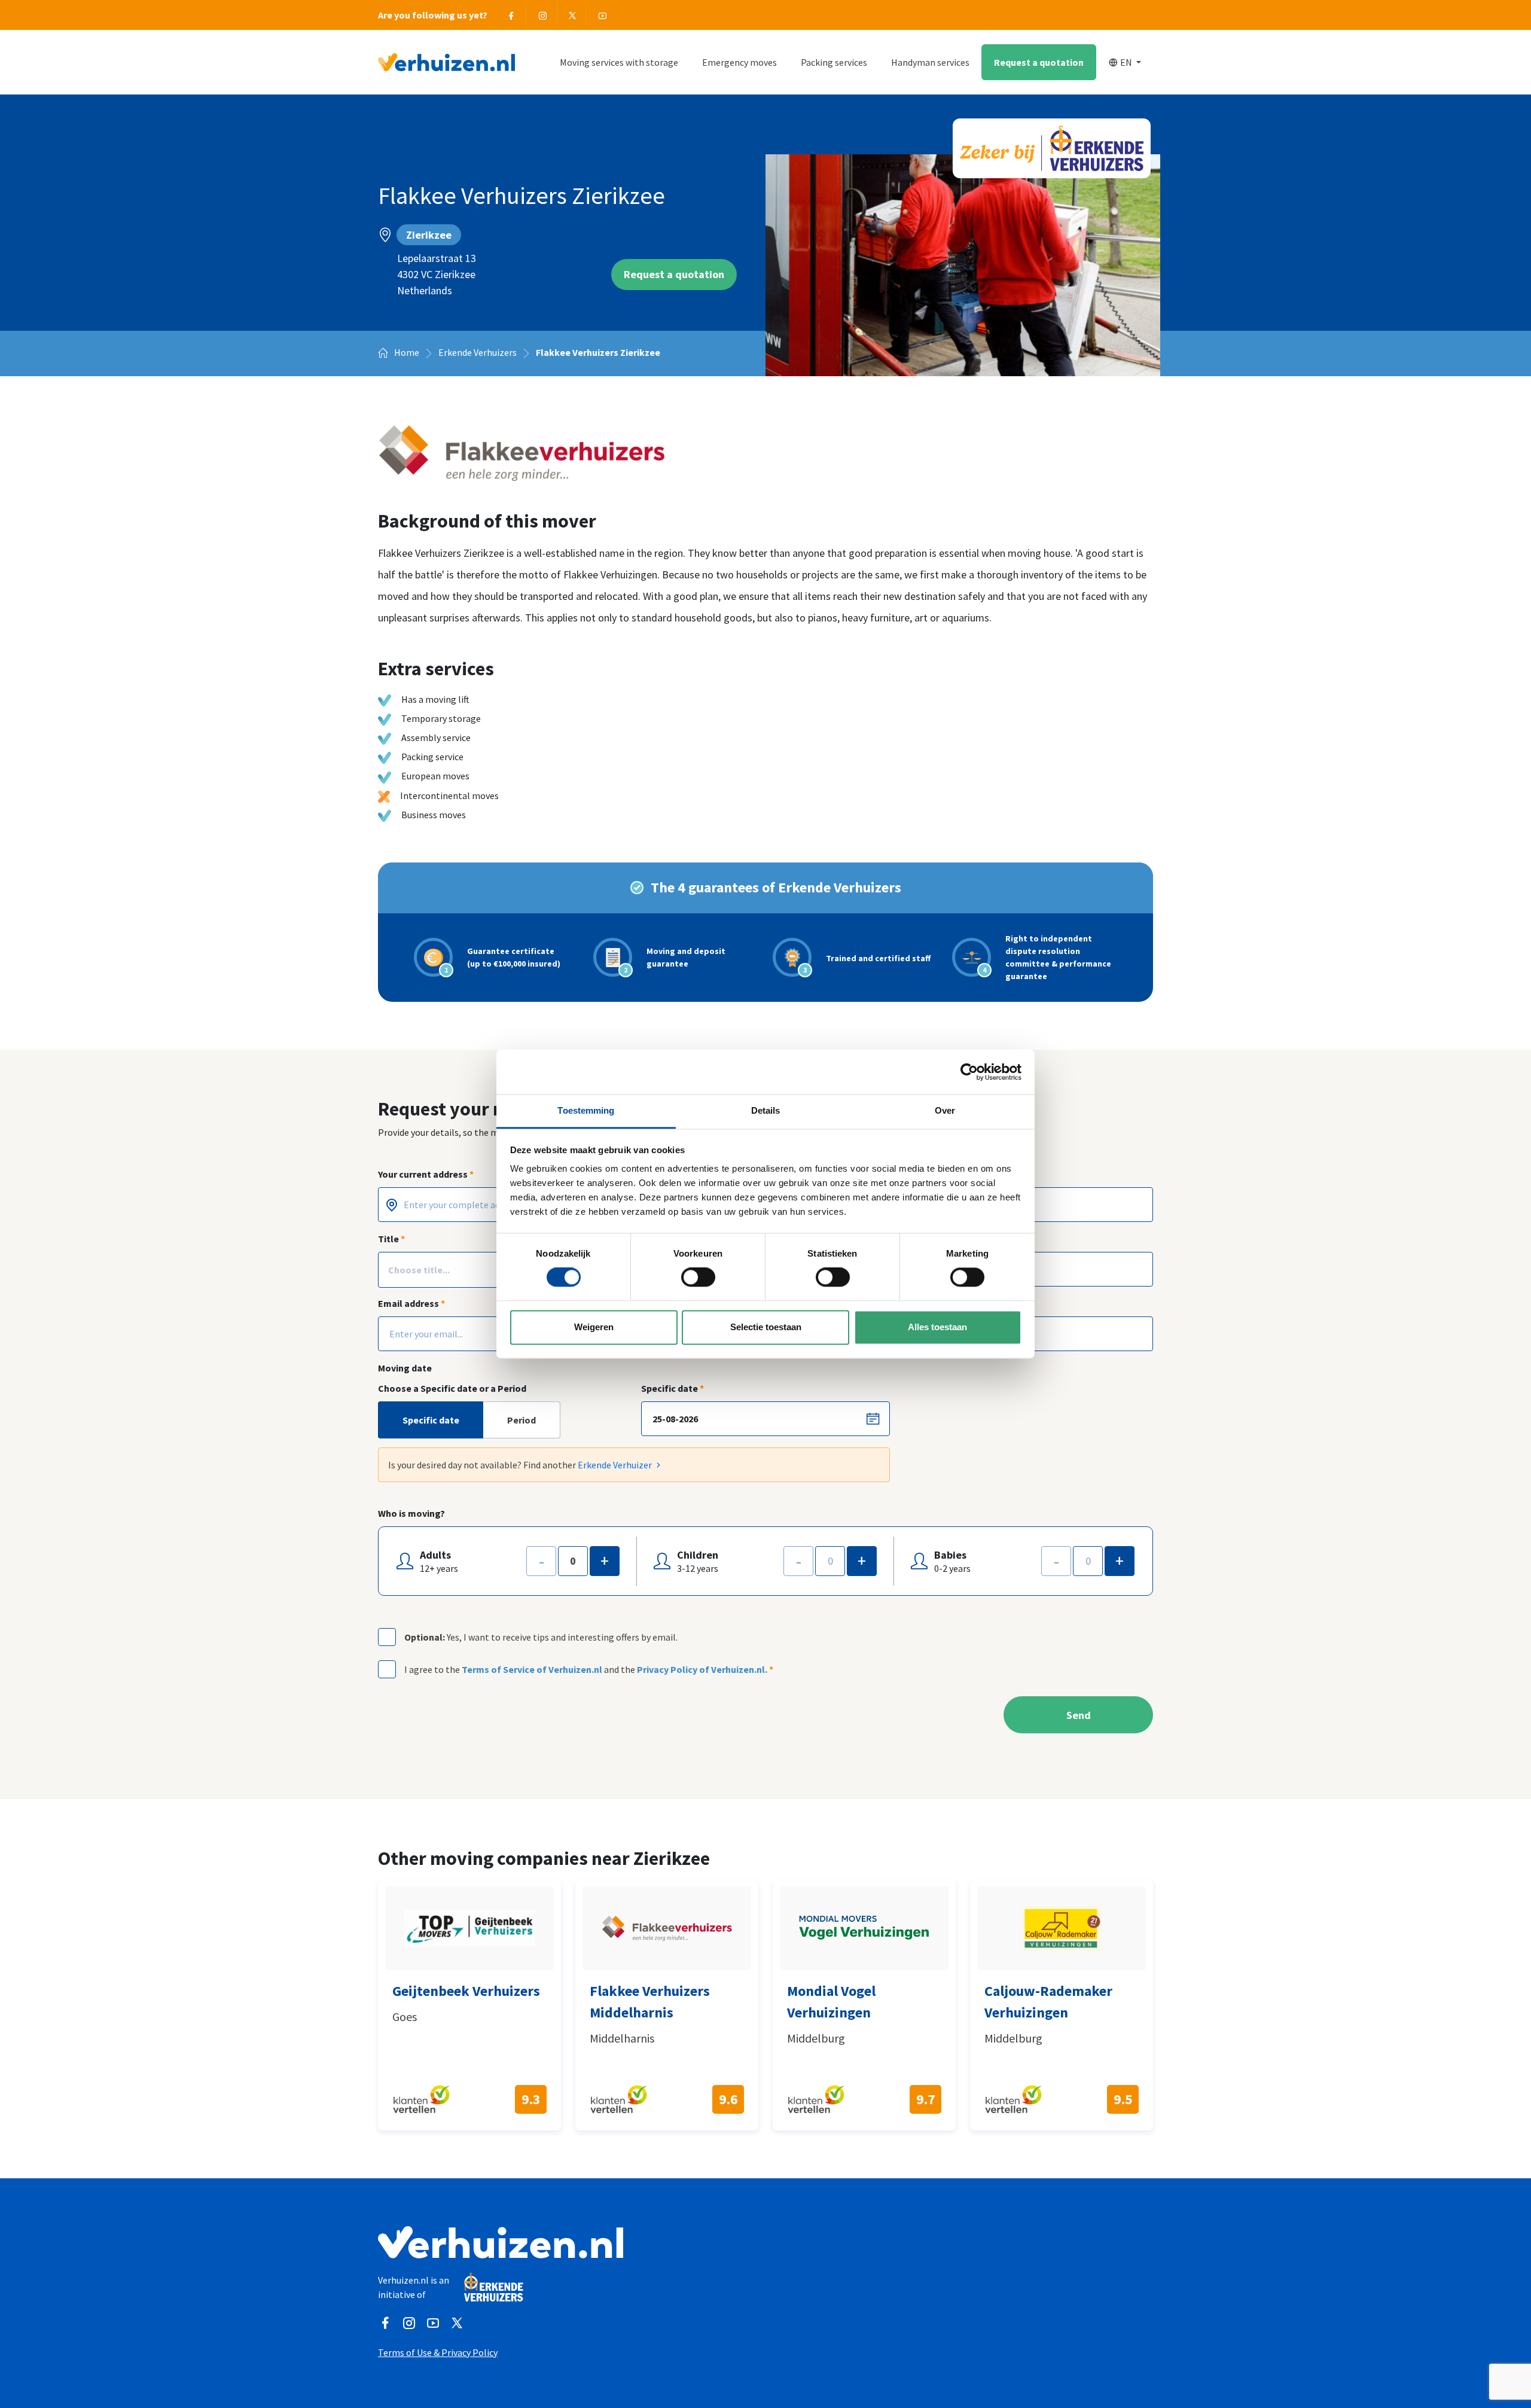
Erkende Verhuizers (478, 352)
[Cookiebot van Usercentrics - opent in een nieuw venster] (969, 1072)
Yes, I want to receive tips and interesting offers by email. (541, 1637)
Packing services (834, 62)
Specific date (673, 1388)
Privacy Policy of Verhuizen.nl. (702, 1669)
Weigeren (594, 1327)
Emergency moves (739, 62)
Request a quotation (1039, 62)
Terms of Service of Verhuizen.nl (532, 1669)
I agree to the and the (589, 1669)
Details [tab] (766, 1110)
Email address (411, 1303)
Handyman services (930, 62)
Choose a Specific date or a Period (452, 1388)
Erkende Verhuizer (616, 1465)
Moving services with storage (619, 62)
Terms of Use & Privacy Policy (438, 2352)
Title (391, 1239)
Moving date (405, 1368)
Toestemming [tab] (586, 1110)
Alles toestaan (937, 1327)
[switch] (698, 1278)
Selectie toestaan (766, 1327)
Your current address (426, 1174)
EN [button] (1127, 62)
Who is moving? (411, 1513)
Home (406, 352)
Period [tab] (521, 1420)
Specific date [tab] (431, 1420)
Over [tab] (945, 1110)
